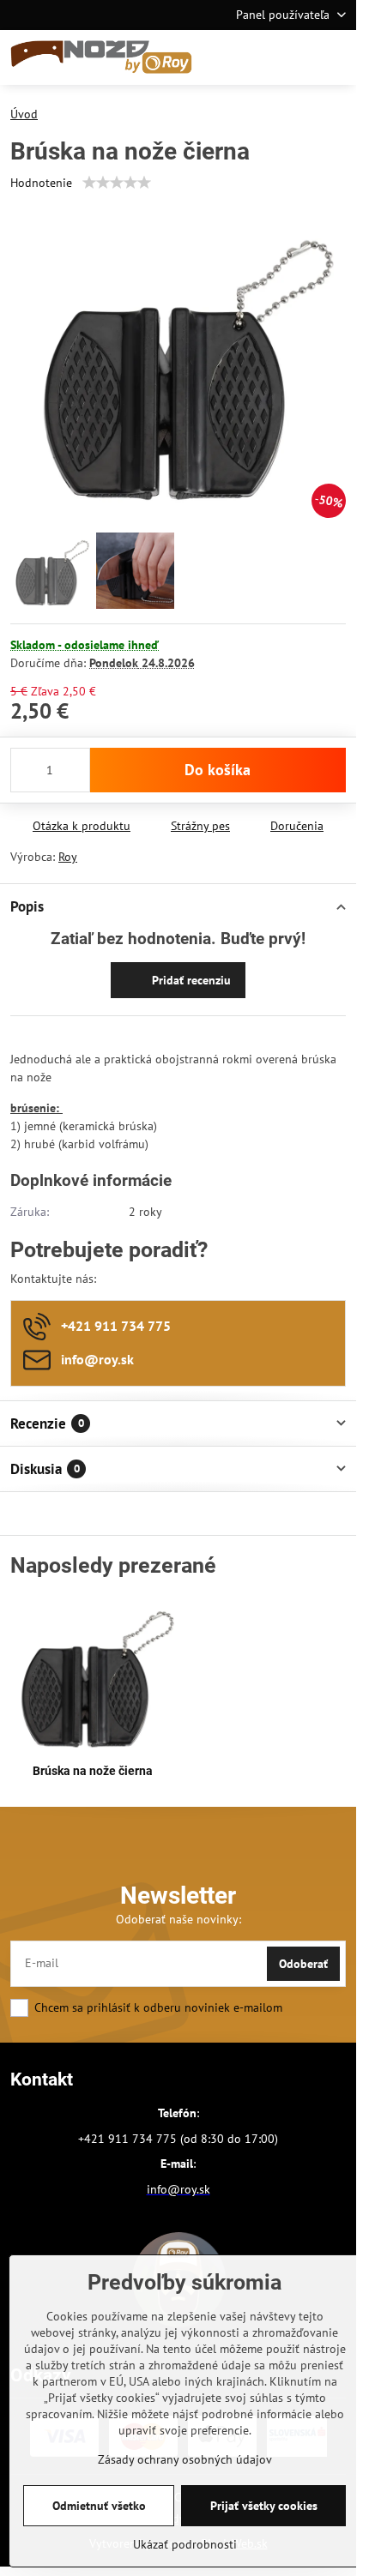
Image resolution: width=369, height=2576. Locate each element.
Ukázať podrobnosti (185, 2544)
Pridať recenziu (190, 980)
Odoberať (303, 1964)
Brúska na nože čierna (93, 1771)
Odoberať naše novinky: (178, 1919)
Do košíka (218, 770)
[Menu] (336, 57)
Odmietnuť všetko (99, 2506)
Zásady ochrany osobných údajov (185, 2459)
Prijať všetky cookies (264, 2506)
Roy (68, 857)
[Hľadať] (253, 57)
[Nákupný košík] (294, 57)
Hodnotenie (41, 183)
